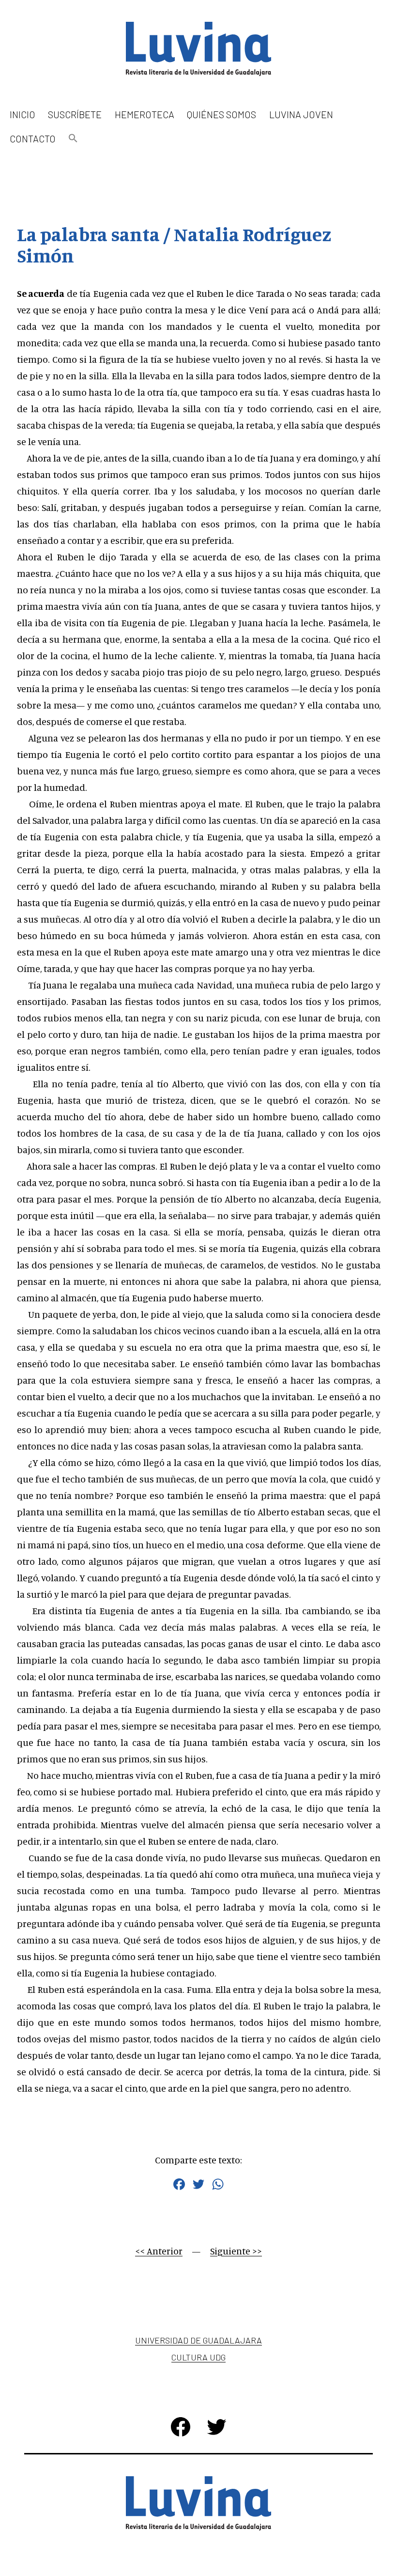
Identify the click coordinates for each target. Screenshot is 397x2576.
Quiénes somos (221, 114)
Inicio (23, 114)
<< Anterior (159, 2251)
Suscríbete (75, 114)
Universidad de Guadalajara (198, 2340)
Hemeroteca (145, 114)
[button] (73, 139)
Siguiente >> (236, 2251)
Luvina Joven (301, 114)
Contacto (33, 139)
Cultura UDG (198, 2357)
